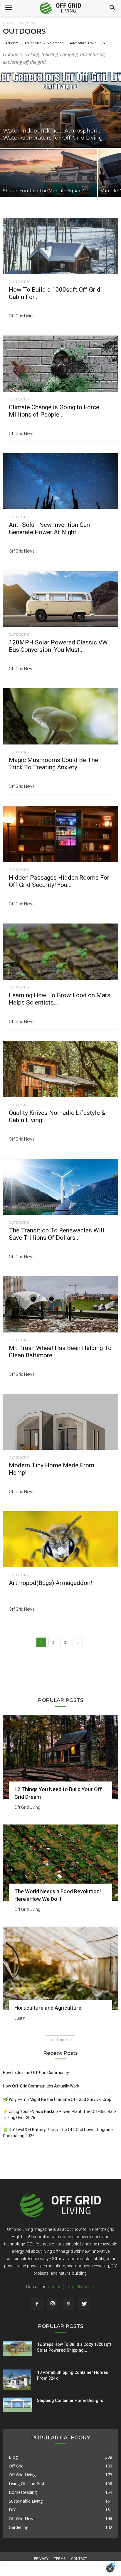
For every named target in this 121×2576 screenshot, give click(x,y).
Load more (59, 2040)
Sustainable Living (26, 2501)
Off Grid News (22, 434)
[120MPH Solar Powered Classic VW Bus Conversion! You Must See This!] (60, 599)
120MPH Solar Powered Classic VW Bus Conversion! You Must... (58, 646)
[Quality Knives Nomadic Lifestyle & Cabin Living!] (60, 1069)
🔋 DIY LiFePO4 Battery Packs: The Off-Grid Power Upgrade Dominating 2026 (58, 2133)
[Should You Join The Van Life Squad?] (48, 173)
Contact (79, 2559)
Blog (13, 2457)
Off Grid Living (22, 316)
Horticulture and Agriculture (48, 2008)
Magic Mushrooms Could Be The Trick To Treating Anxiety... (53, 764)
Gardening (19, 2527)
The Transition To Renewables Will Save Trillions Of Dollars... (57, 1234)
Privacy (41, 2559)
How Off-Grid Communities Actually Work (41, 2086)
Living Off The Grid (26, 2483)
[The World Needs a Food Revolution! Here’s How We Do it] (60, 1863)
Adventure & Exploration (44, 43)
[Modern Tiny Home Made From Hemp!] (60, 1422)
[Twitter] (84, 2304)
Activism (12, 43)
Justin (20, 2018)
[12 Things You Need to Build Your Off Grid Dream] (60, 1757)
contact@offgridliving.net (72, 2287)
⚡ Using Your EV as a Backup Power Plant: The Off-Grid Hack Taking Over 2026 (60, 2115)
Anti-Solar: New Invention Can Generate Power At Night (49, 528)
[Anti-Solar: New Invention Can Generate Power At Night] (60, 481)
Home (8, 23)
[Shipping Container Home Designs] (18, 2405)
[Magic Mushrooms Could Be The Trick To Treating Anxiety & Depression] (60, 716)
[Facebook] (37, 2304)
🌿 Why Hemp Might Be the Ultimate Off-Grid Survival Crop (57, 2099)
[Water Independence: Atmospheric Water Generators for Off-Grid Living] (60, 110)
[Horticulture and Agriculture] (60, 1968)
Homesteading (23, 2492)
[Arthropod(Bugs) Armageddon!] (60, 1539)
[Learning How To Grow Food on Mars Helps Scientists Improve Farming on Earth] (60, 952)
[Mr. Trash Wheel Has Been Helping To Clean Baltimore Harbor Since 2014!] (60, 1304)
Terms (60, 2559)
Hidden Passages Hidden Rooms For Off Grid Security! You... (59, 881)
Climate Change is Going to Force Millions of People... (54, 411)
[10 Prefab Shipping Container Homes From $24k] (17, 2380)
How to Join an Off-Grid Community (36, 2073)
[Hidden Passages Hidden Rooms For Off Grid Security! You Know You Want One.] (60, 834)
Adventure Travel (84, 43)
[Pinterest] (68, 2304)
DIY (12, 2510)
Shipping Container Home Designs (70, 2400)
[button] (113, 8)
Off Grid (16, 2466)
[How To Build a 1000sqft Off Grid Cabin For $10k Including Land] (60, 246)
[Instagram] (53, 2304)
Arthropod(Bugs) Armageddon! (50, 1583)
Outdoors (19, 282)
